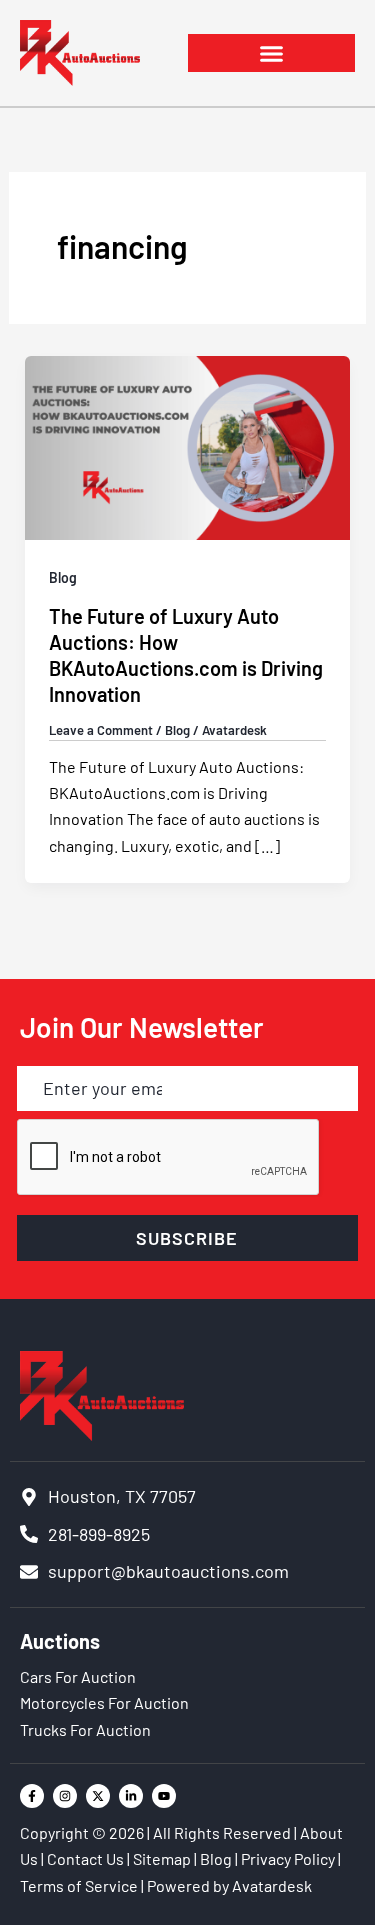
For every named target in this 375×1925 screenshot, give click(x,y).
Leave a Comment (101, 730)
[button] (272, 53)
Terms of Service (79, 1885)
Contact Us (85, 1858)
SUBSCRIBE (187, 1238)
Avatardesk (272, 1885)
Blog (63, 577)
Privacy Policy (288, 1858)
